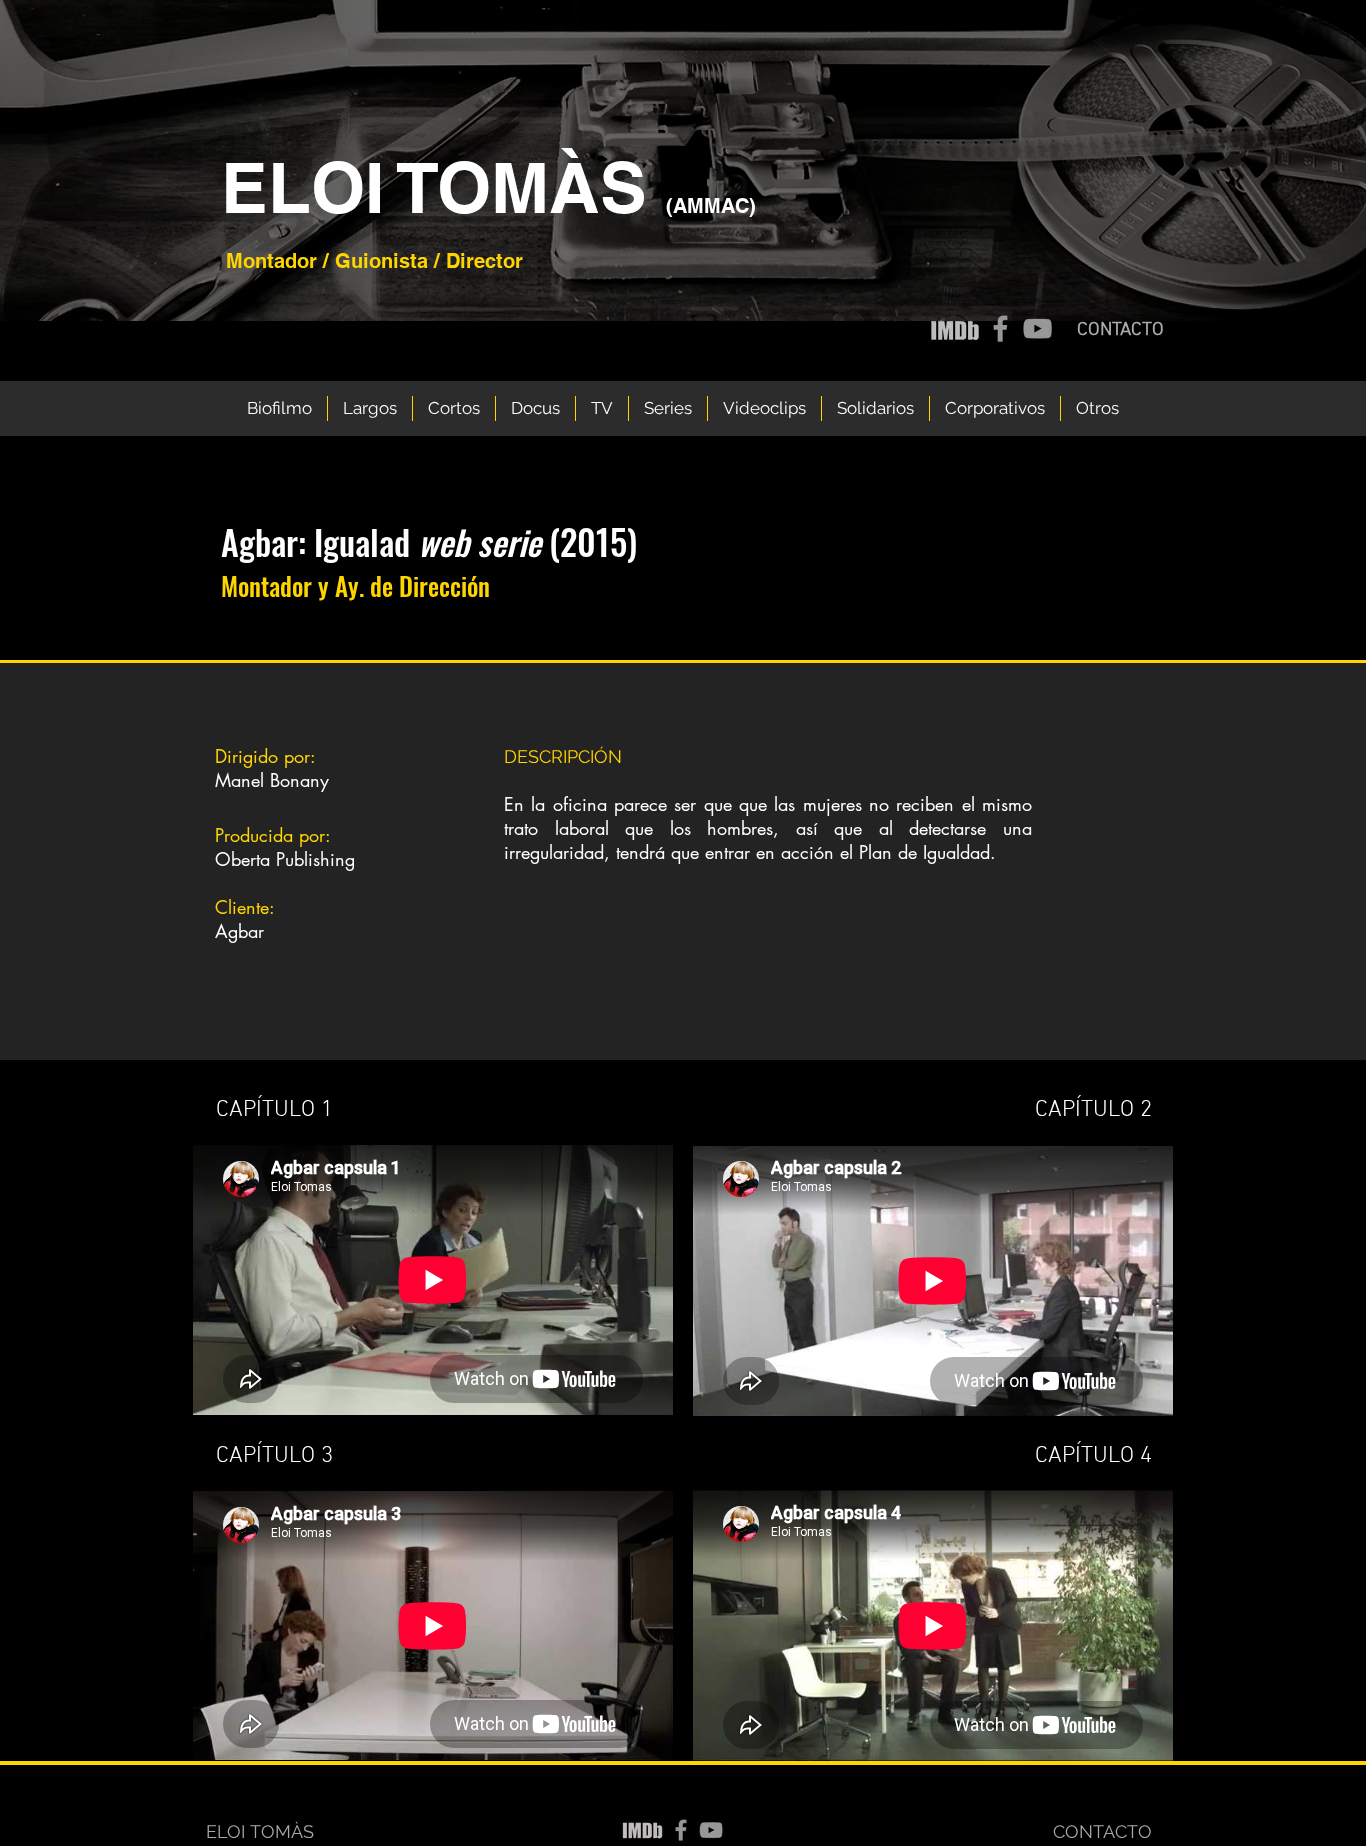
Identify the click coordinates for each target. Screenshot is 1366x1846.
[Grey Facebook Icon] (1000, 328)
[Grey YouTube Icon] (1037, 328)
